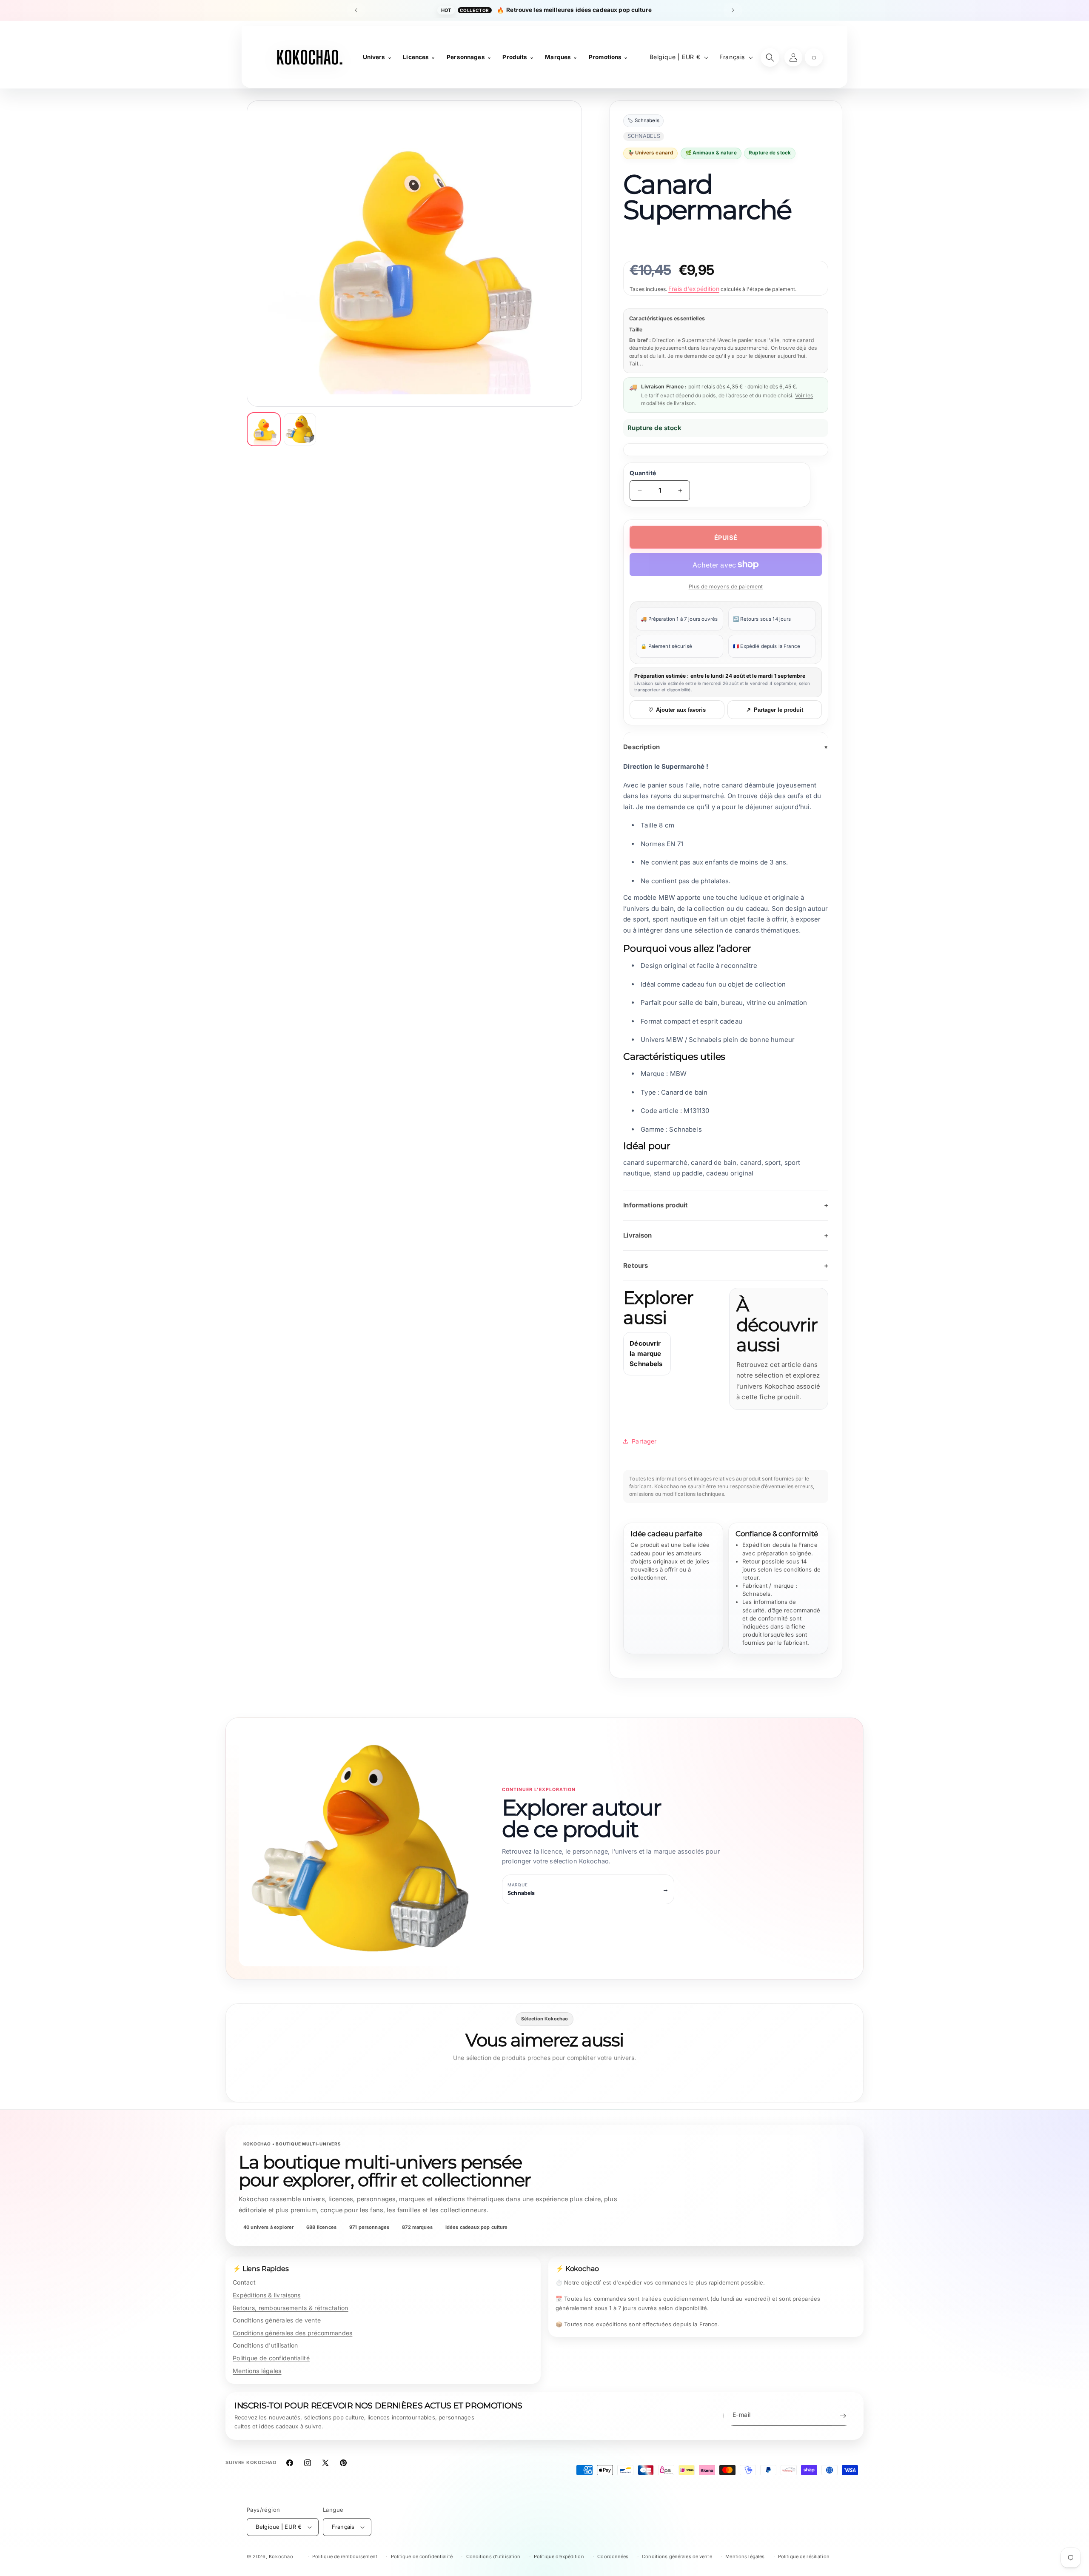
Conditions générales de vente (277, 2320)
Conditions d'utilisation (265, 2345)
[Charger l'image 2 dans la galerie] (300, 429)
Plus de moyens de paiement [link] (726, 586)
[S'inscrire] (843, 2416)
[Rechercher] (770, 57)
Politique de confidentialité (271, 2358)
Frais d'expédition (694, 289)
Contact (244, 2282)
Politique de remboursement (345, 2556)
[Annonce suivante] (733, 10)
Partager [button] (644, 1441)
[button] (814, 57)
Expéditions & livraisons (267, 2295)
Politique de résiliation (804, 2556)
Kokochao (281, 2556)
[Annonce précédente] (356, 10)
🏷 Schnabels (643, 121)
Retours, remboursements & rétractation (291, 2308)
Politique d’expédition (559, 2556)
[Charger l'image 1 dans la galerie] (264, 429)
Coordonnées (613, 2556)
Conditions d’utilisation (493, 2556)
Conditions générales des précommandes (292, 2333)
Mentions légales (257, 2371)
